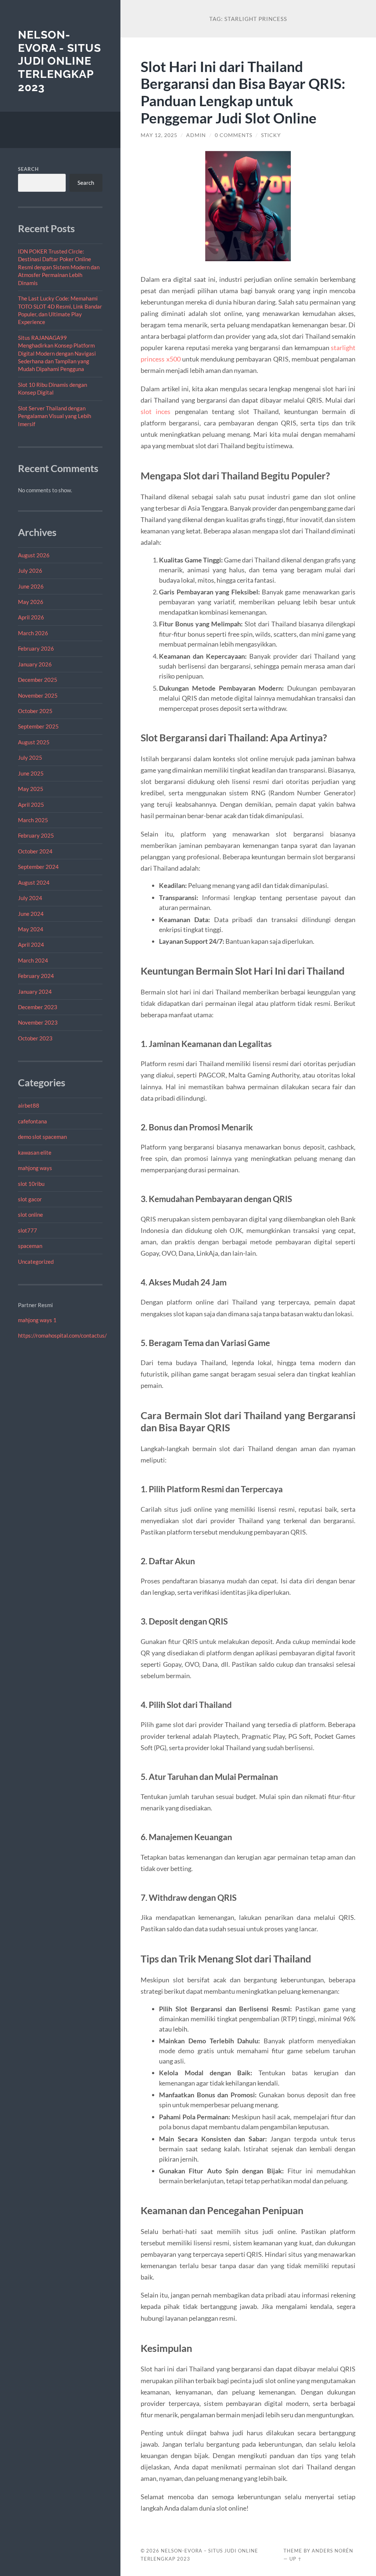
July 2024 (30, 898)
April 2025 (31, 805)
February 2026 (36, 648)
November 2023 (38, 1022)
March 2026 (33, 633)
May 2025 (31, 789)
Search (28, 169)
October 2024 (35, 851)
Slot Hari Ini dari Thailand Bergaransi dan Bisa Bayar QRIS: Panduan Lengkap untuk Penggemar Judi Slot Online (243, 92)
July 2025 (30, 758)
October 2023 (35, 1038)
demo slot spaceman (42, 1137)
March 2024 (33, 960)
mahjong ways (35, 1168)
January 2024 (35, 992)
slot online (30, 1215)
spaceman (30, 1246)
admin (196, 135)
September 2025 (38, 726)
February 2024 (36, 976)
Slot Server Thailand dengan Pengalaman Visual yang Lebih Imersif (55, 416)
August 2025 (34, 742)
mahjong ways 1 (37, 1320)
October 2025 (35, 711)
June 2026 (31, 586)
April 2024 (31, 945)
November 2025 (38, 695)
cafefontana (32, 1121)
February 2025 (36, 835)
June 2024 (31, 914)
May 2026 (31, 602)
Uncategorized (36, 1262)
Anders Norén (332, 2551)
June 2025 (31, 773)
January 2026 (35, 664)
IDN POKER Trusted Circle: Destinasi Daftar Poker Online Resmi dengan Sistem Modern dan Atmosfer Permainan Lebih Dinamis (59, 267)
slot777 (28, 1230)
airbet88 (29, 1105)
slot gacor (30, 1199)
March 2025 (33, 820)
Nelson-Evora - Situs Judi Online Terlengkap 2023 (59, 61)
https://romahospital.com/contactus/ (62, 1335)
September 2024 (38, 867)
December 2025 (38, 680)
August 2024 (34, 882)
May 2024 (31, 929)
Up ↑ (296, 2559)
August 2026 (34, 555)
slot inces (156, 411)
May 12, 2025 (159, 135)
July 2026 (30, 571)
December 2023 (38, 1007)
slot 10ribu (31, 1184)
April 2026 (31, 617)
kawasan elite (35, 1152)
